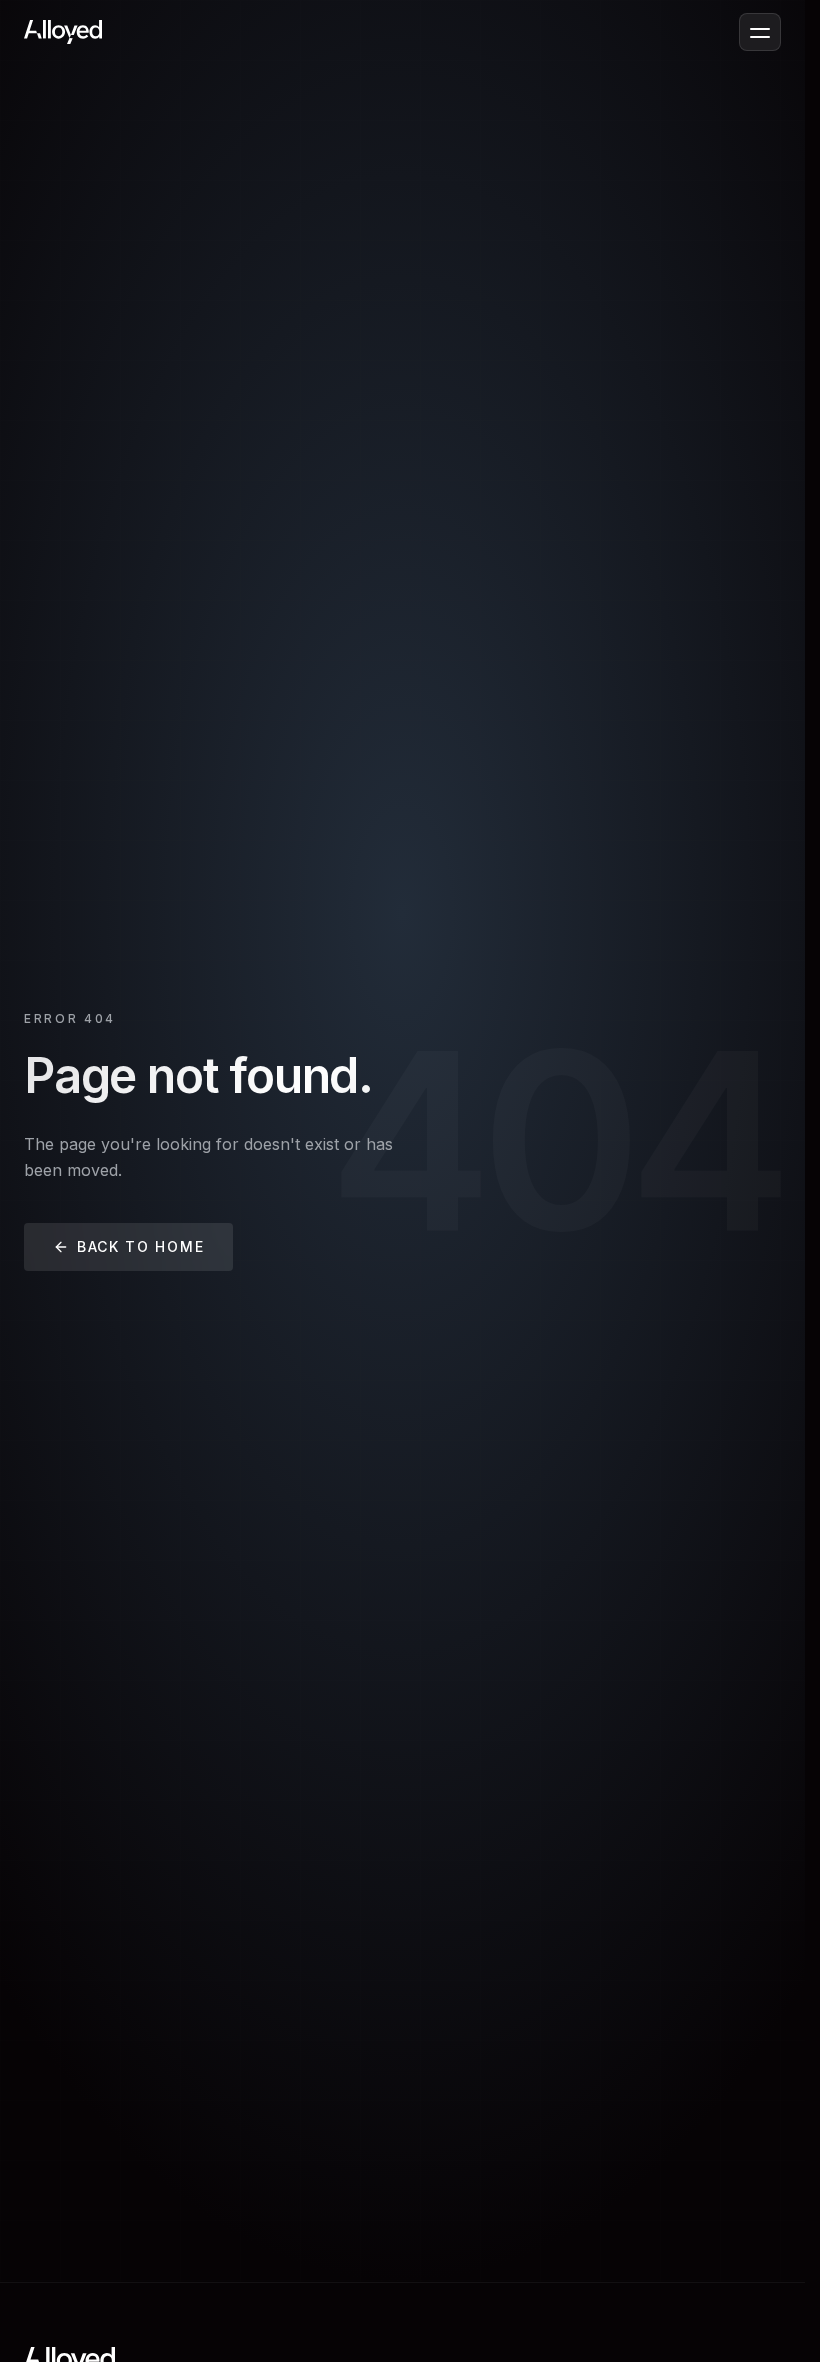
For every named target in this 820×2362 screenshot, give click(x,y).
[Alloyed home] (63, 32)
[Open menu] (760, 32)
